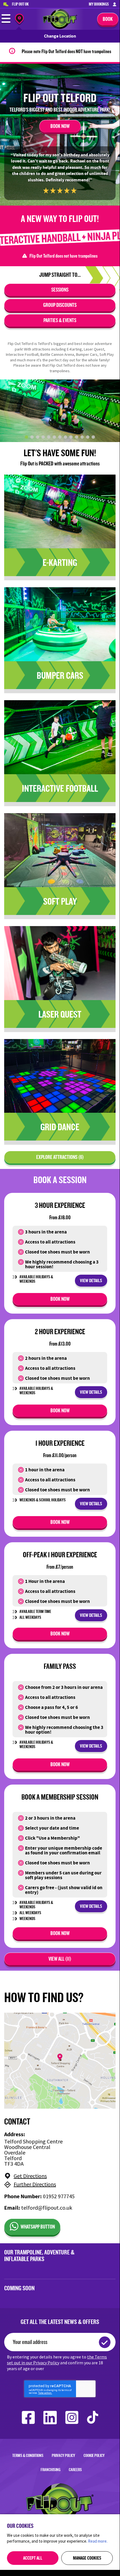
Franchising (51, 2470)
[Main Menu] (6, 22)
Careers (75, 2470)
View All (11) (60, 1959)
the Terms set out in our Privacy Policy (57, 2360)
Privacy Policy (63, 2455)
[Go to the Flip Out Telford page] (60, 27)
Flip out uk (20, 4)
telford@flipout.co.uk (47, 2208)
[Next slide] (112, 411)
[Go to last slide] (7, 411)
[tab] (26, 437)
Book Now (60, 126)
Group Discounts (60, 305)
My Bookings (99, 4)
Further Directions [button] (35, 2185)
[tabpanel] (60, 411)
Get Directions (30, 2176)
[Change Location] (19, 20)
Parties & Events (60, 320)
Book (108, 19)
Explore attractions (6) (60, 1157)
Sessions (60, 290)
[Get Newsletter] (105, 2342)
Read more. (98, 2541)
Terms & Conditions (28, 2455)
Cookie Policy (94, 2455)
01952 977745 (59, 2196)
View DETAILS (91, 1280)
